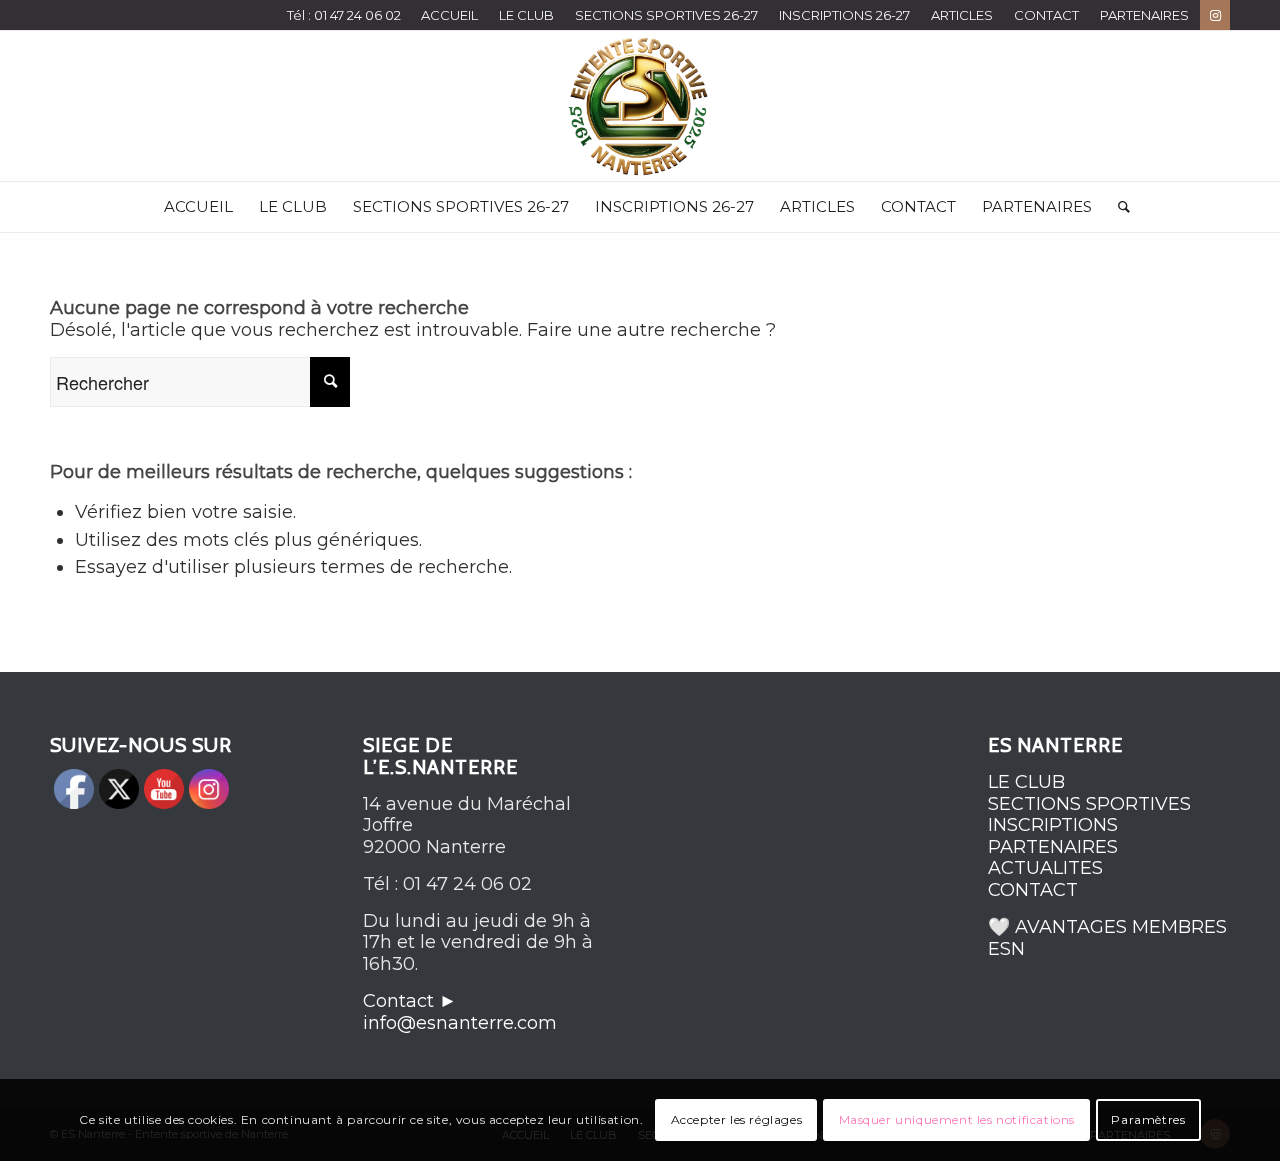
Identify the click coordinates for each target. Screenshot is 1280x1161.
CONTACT (1046, 15)
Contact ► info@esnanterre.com (460, 1012)
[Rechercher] (1117, 207)
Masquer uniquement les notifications (957, 1119)
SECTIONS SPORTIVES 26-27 (666, 15)
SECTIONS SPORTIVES (1089, 804)
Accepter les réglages (737, 1119)
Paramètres (1148, 1119)
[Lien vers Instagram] (1215, 15)
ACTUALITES (1045, 868)
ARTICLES (962, 15)
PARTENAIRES (1144, 15)
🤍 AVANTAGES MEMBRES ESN (1107, 938)
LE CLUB (526, 15)
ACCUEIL (449, 15)
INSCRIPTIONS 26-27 (844, 15)
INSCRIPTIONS (1053, 825)
